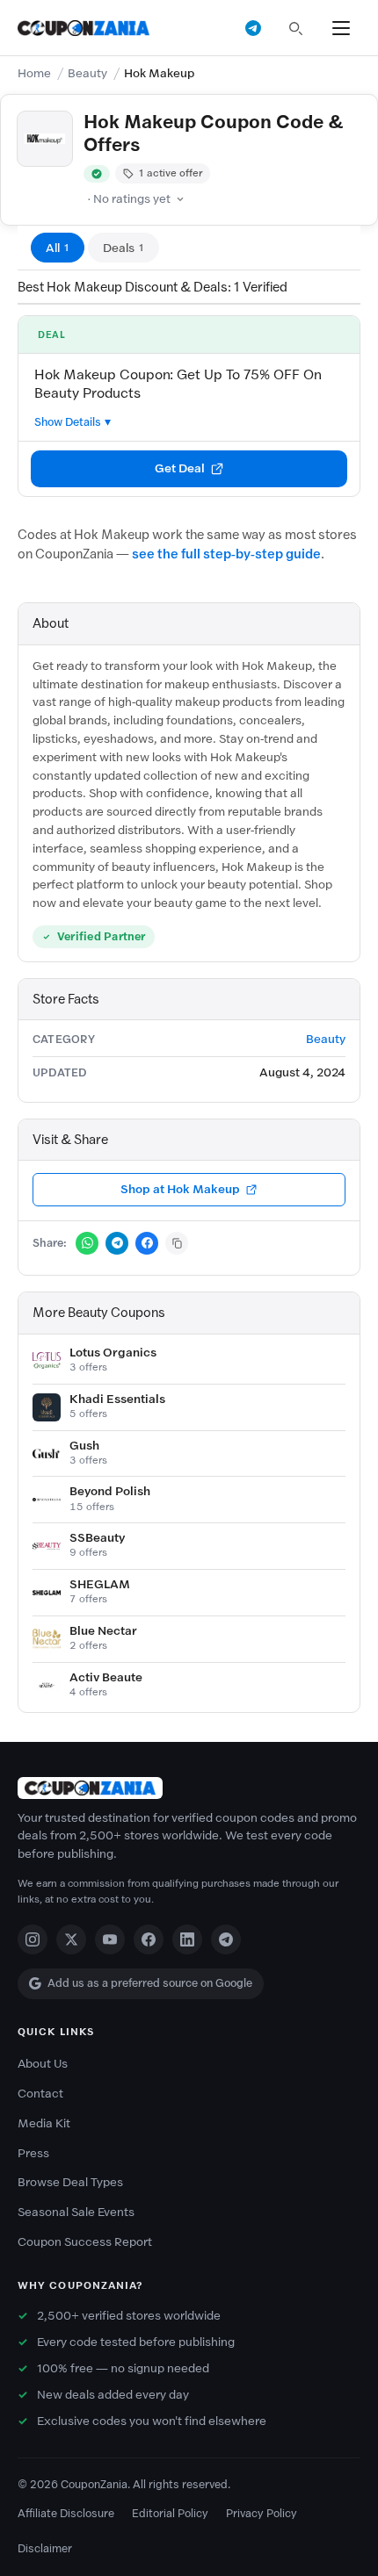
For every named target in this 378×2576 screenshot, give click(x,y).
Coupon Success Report (85, 2242)
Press (33, 2153)
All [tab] (58, 248)
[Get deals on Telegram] (253, 28)
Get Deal (180, 468)
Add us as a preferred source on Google (150, 1983)
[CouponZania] (189, 1788)
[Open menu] (341, 28)
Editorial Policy (170, 2513)
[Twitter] (71, 1939)
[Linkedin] (187, 1939)
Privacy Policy (262, 2513)
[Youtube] (110, 1939)
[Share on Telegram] (117, 1243)
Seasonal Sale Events (76, 2212)
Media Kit (44, 2123)
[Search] (295, 28)
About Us (43, 2064)
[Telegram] (226, 1939)
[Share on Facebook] (147, 1243)
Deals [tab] (124, 248)
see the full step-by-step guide (226, 554)
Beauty (87, 73)
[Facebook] (149, 1939)
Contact (40, 2094)
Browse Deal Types (70, 2182)
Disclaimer (45, 2548)
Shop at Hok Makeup (180, 1189)
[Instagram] (33, 1939)
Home (34, 73)
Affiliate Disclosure (66, 2513)
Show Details (68, 422)
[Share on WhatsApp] (87, 1243)
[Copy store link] (177, 1243)
